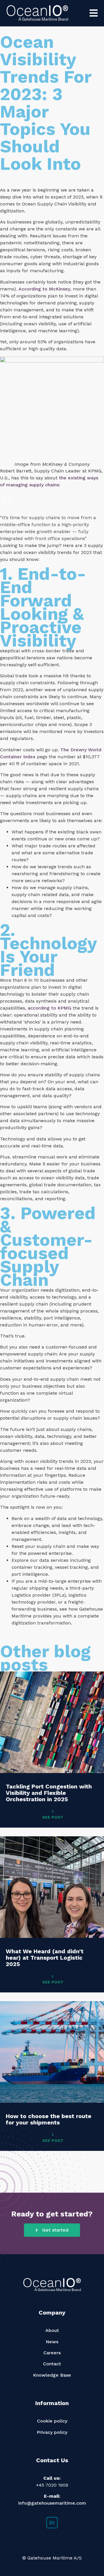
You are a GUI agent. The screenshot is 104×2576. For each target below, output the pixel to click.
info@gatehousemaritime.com (52, 2503)
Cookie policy (52, 2421)
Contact (52, 2364)
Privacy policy (52, 2432)
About (52, 2330)
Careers (52, 2353)
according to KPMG (50, 1008)
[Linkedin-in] (52, 2523)
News (52, 2342)
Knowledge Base (52, 2375)
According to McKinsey (44, 289)
